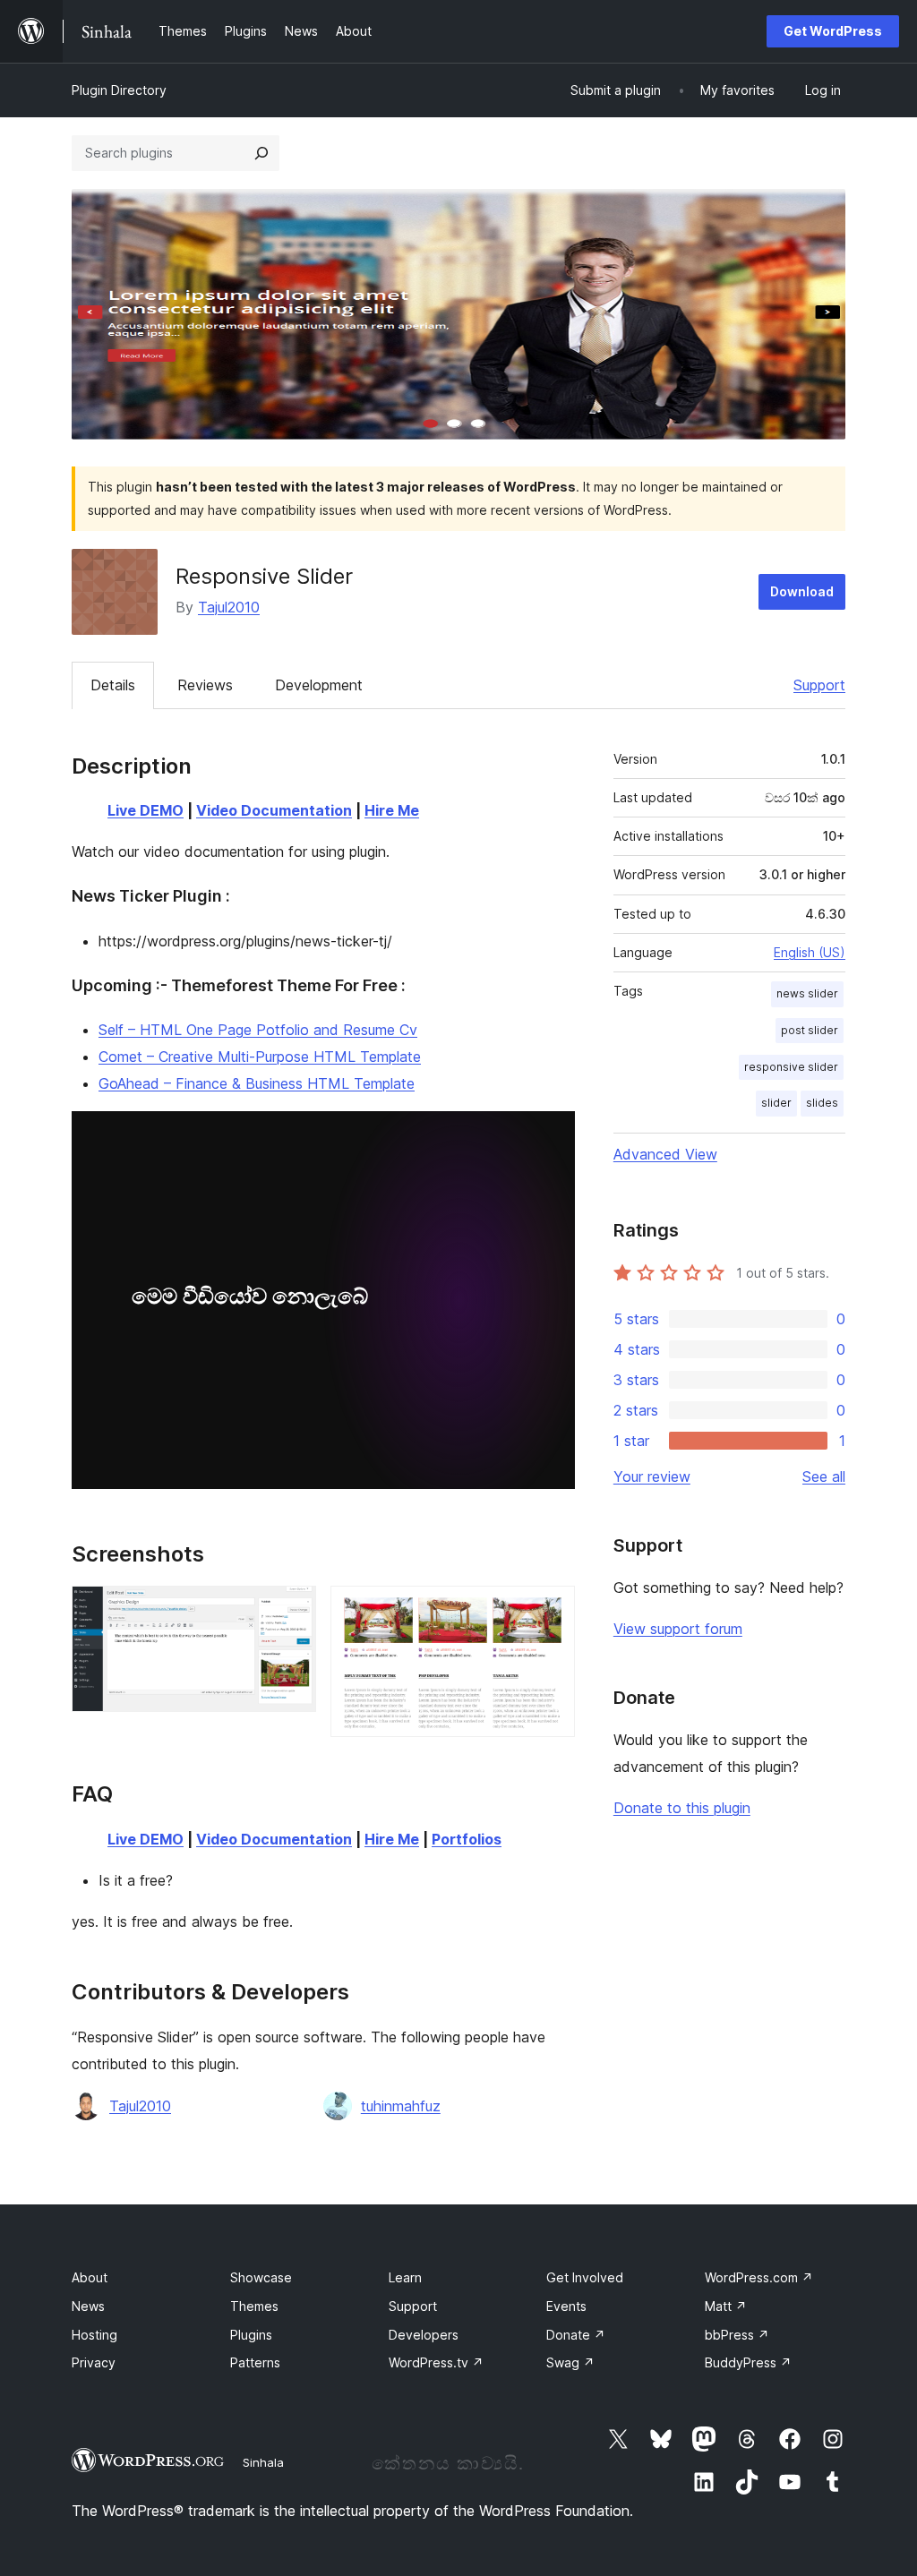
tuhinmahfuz (401, 2106)
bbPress (737, 2335)
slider (776, 1103)
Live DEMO (146, 810)
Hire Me (392, 810)
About (90, 2277)
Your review (652, 1476)
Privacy (94, 2362)
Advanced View (665, 1154)
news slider (807, 993)
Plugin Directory (119, 90)
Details (113, 685)
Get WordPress (833, 31)
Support (819, 685)
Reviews (205, 685)
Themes (254, 2306)
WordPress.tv (436, 2362)
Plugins (251, 2335)
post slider (810, 1030)
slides (822, 1103)
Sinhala (263, 2462)
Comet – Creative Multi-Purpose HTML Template (260, 1057)
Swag (570, 2362)
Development (319, 685)
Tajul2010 (229, 607)
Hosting (94, 2335)
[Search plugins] (261, 153)
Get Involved (585, 2277)
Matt (726, 2306)
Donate (576, 2335)
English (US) (810, 952)
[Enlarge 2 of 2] (551, 1610)
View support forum (678, 1629)
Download (802, 591)
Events (566, 2306)
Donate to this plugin (682, 1808)
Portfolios (467, 1839)
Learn (405, 2277)
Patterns (255, 2362)
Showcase (261, 2277)
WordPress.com (759, 2277)
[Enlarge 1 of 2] (292, 1610)
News (88, 2306)
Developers (424, 2335)
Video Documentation (274, 810)
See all (824, 1476)
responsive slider (791, 1067)
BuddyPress (748, 2362)
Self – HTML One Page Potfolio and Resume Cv (258, 1030)
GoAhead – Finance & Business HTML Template (257, 1083)
